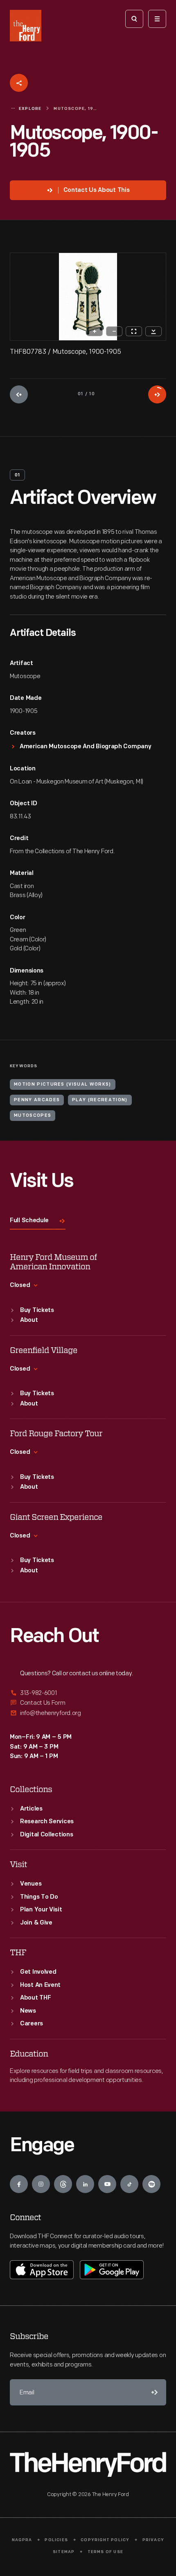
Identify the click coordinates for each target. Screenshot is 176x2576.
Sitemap (64, 2552)
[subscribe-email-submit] (153, 2392)
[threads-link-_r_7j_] (63, 2184)
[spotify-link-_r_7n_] (151, 2184)
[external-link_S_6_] (88, 1713)
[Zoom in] (95, 331)
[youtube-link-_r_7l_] (107, 2184)
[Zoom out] (114, 331)
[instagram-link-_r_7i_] (41, 2184)
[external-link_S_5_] (88, 1703)
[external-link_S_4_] (88, 1693)
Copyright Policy (105, 2540)
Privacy (153, 2540)
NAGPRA (22, 2540)
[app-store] (42, 2270)
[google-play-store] (112, 2270)
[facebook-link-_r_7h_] (19, 2184)
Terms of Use (105, 2552)
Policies (56, 2540)
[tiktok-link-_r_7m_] (129, 2184)
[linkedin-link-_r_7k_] (85, 2184)
